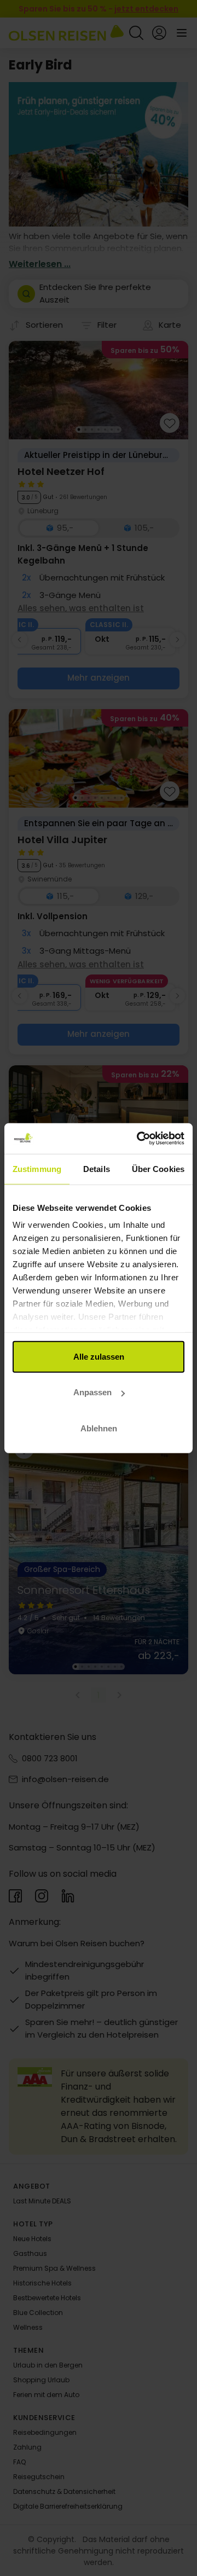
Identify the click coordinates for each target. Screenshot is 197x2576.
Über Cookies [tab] (158, 1168)
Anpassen (92, 1392)
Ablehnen (99, 1428)
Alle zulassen (99, 1356)
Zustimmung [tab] (37, 1168)
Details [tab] (97, 1168)
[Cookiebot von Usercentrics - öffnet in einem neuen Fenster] (139, 1139)
